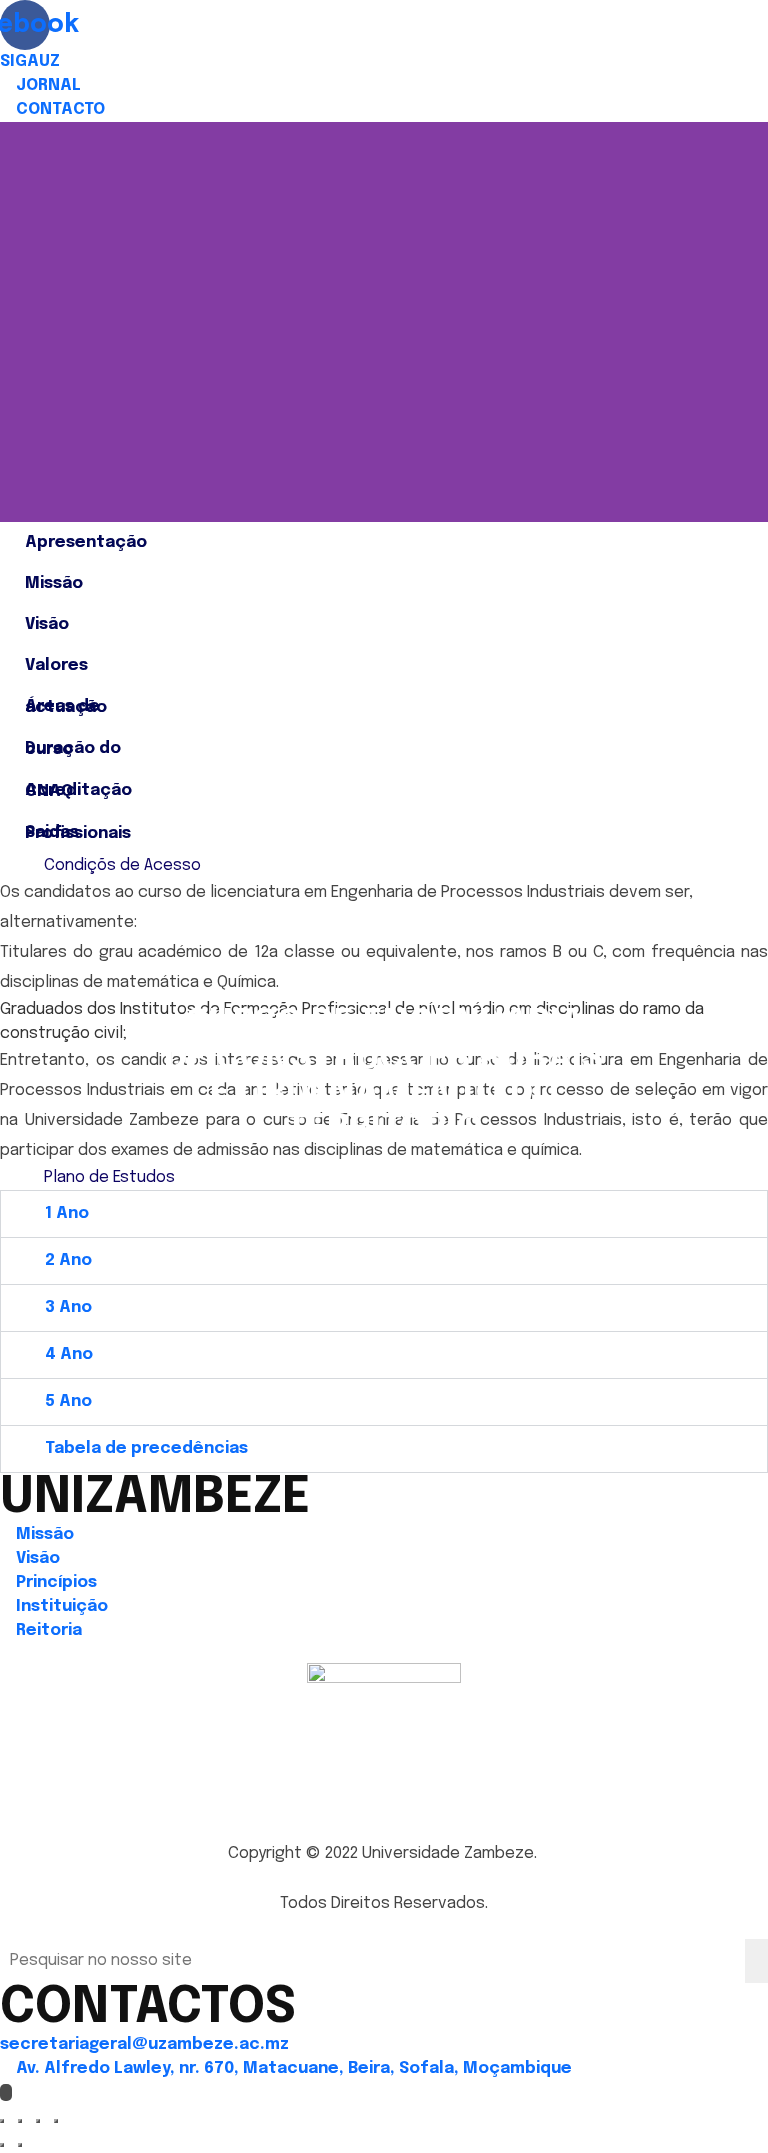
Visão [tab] (47, 624)
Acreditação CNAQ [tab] (78, 791)
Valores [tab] (56, 665)
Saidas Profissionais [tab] (78, 833)
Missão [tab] (54, 583)
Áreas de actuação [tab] (66, 707)
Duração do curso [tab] (73, 749)
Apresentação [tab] (86, 542)
